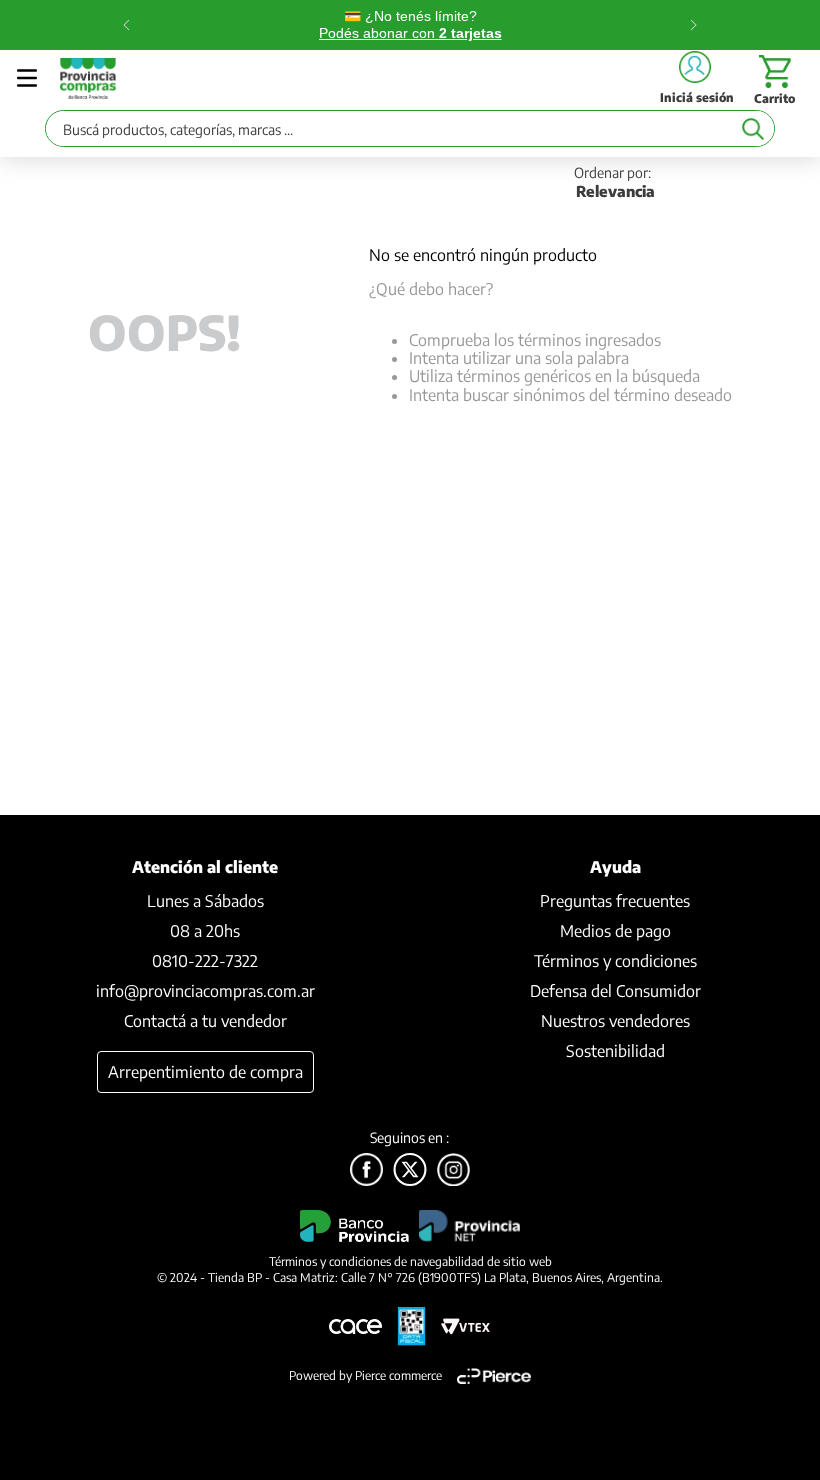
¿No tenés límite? (410, 24)
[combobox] (410, 133)
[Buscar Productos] (752, 128)
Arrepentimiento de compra (205, 1072)
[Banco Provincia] (410, 1171)
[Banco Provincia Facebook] (366, 1171)
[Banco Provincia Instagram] (453, 1171)
